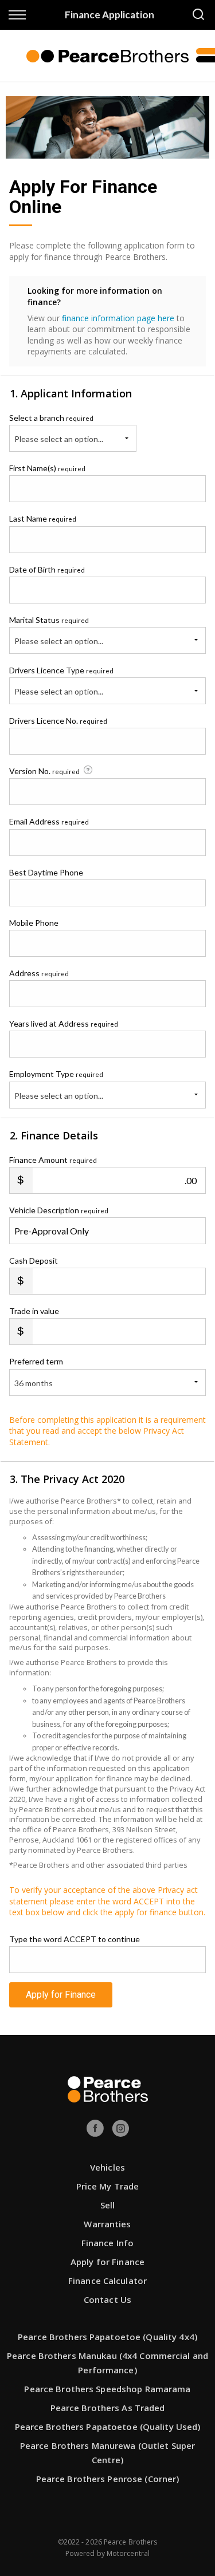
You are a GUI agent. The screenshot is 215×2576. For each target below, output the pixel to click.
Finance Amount (53, 1160)
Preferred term (36, 1361)
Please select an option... (59, 439)
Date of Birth (47, 569)
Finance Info (107, 2243)
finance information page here (118, 318)
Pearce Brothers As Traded (108, 2408)
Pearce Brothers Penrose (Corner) (108, 2479)
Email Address (49, 821)
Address (39, 973)
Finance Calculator (107, 2281)
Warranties (107, 2224)
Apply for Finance (61, 1995)
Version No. (44, 771)
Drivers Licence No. (58, 721)
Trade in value (34, 1311)
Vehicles (107, 2167)
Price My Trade (108, 2186)
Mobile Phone (34, 923)
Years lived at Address (64, 1023)
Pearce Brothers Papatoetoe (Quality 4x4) (107, 2337)
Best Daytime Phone (46, 872)
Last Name (43, 518)
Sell (107, 2205)
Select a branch (51, 418)
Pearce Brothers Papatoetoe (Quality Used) (108, 2427)
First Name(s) (47, 468)
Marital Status (49, 620)
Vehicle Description (59, 1210)
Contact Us (107, 2299)
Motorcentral (128, 2553)
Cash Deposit (34, 1261)
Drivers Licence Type (61, 670)
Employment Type (56, 1084)
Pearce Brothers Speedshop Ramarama (107, 2389)
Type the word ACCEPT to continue (75, 1939)
